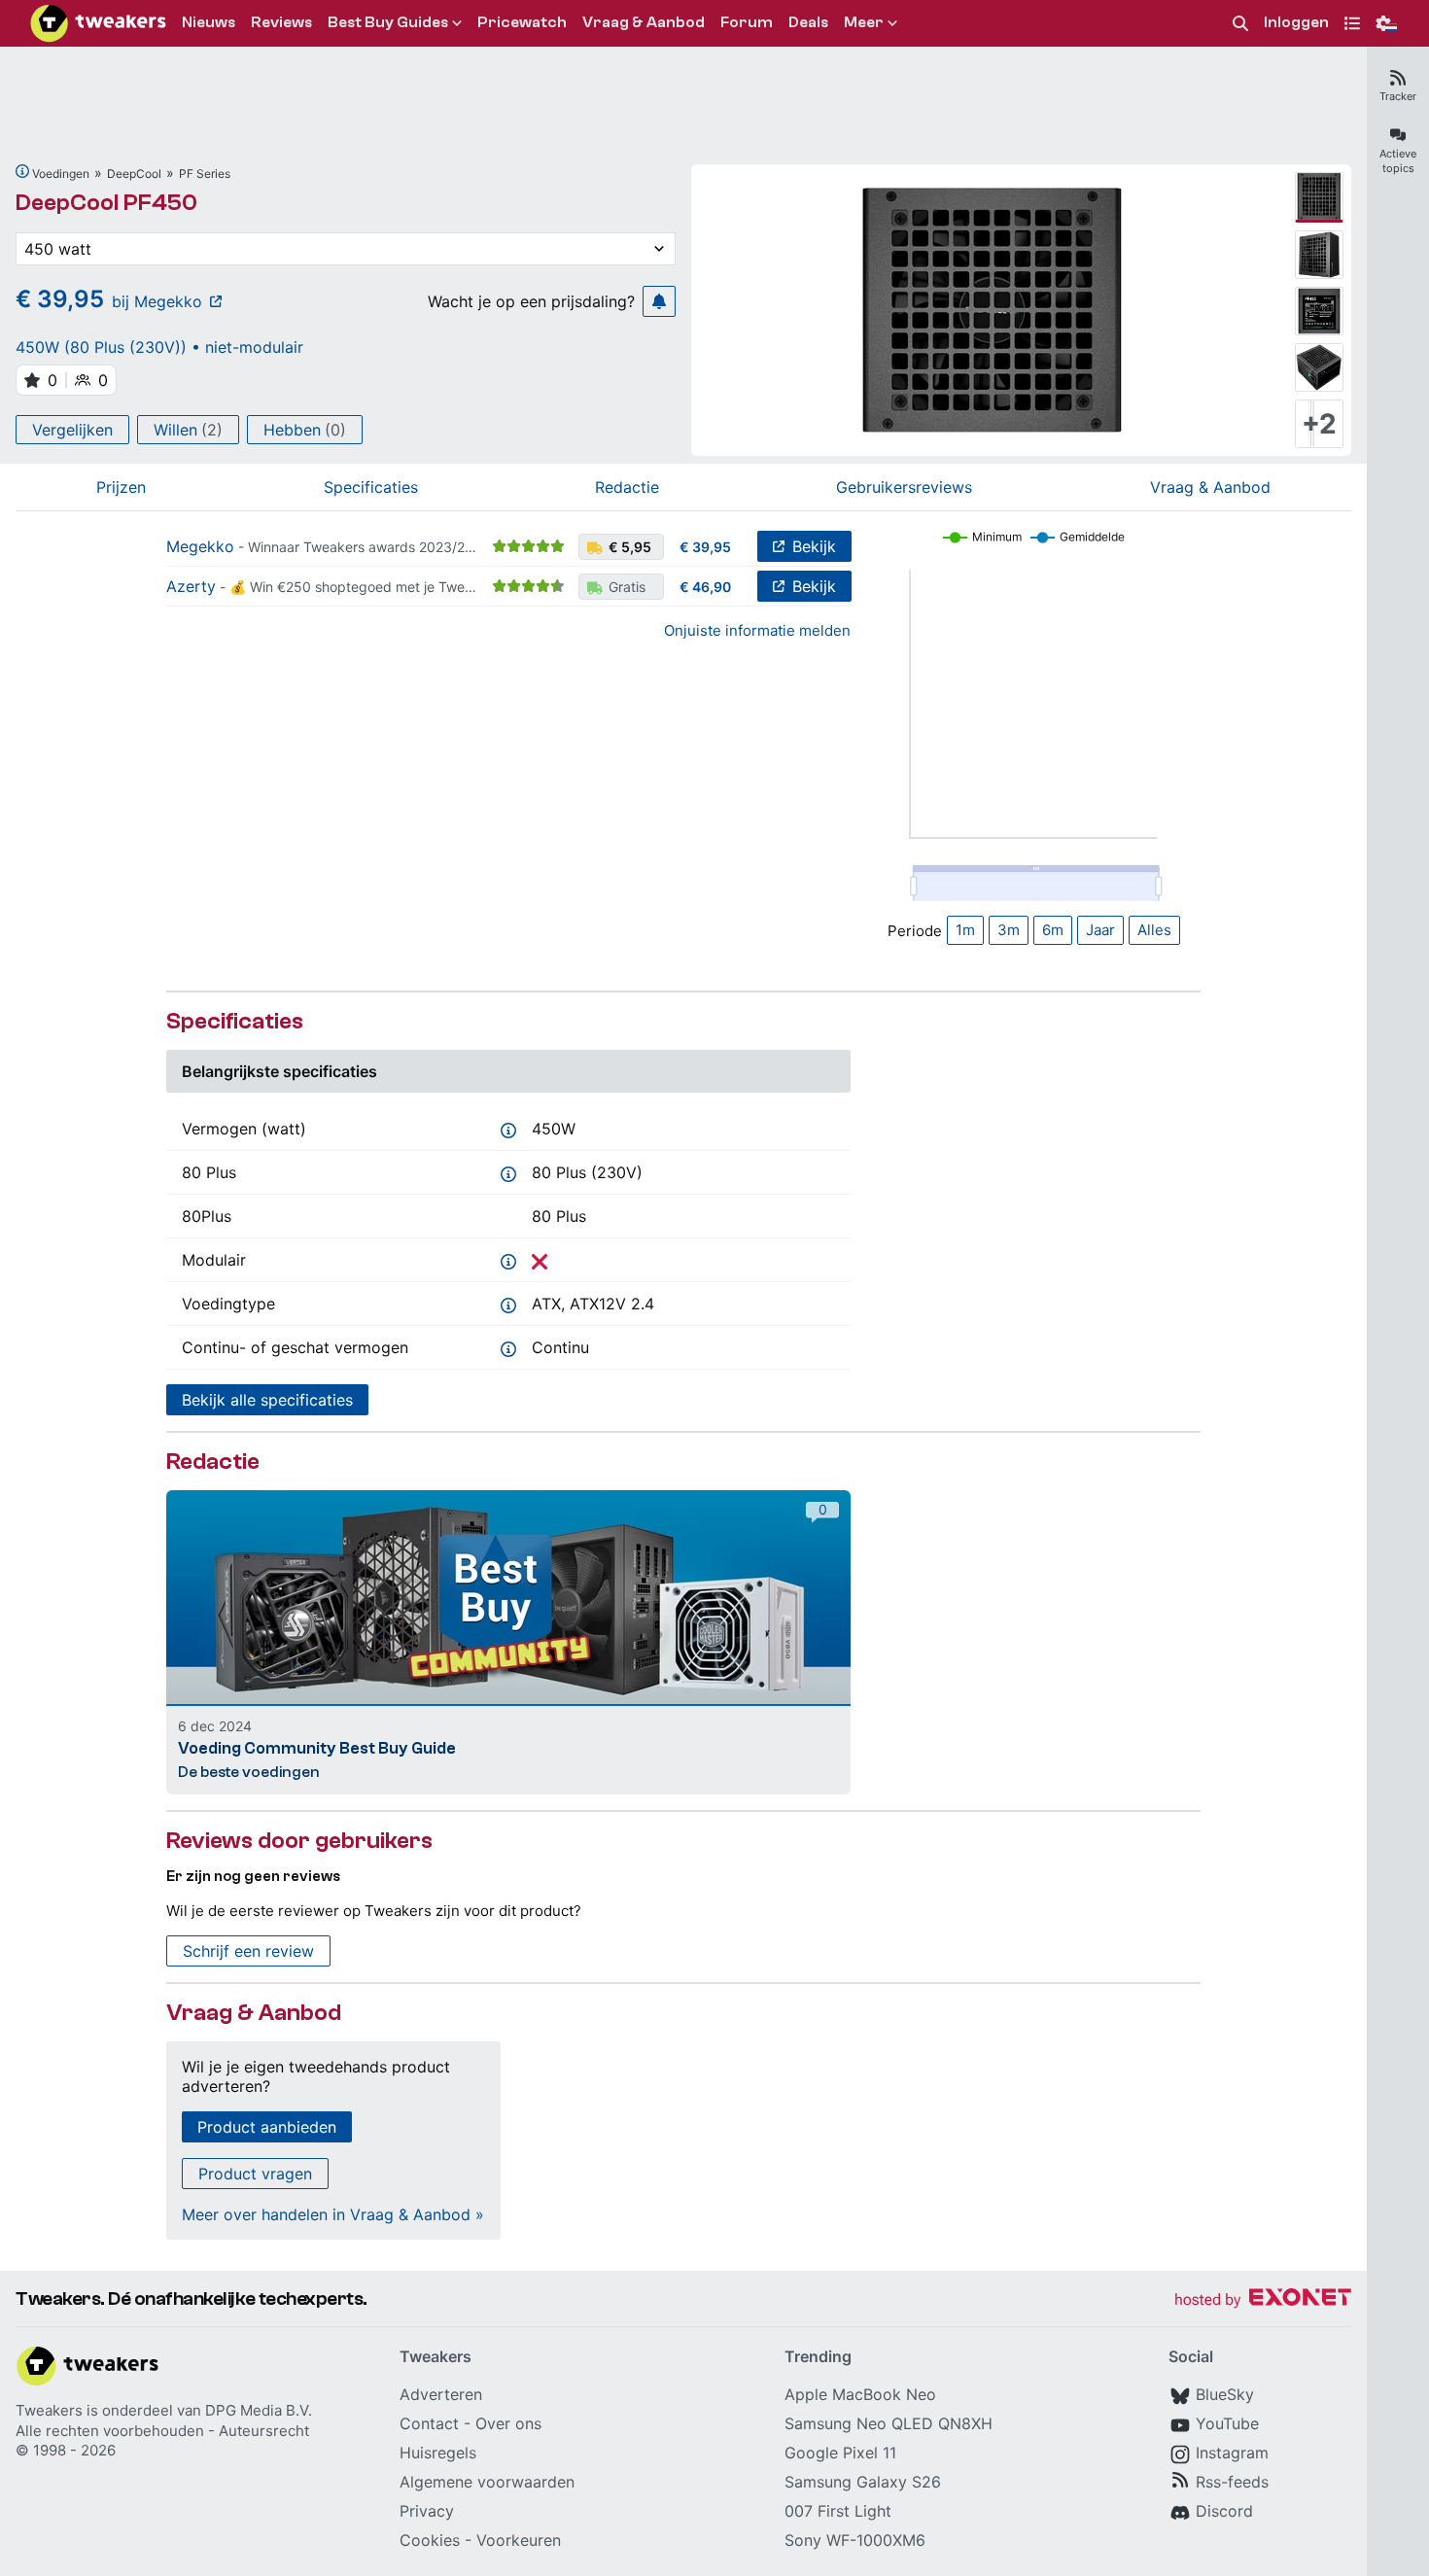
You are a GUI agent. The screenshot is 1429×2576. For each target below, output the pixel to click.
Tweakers (49, 2410)
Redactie (627, 487)
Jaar (1100, 930)
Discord (1224, 2511)
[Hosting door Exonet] (1263, 2300)
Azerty (191, 586)
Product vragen (255, 2174)
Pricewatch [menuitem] (522, 22)
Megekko (200, 546)
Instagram (1232, 2453)
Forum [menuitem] (747, 22)
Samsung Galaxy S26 (863, 2482)
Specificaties (371, 487)
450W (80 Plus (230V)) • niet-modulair (159, 347)
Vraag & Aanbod (1210, 487)
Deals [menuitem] (808, 22)
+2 (1319, 424)
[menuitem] (1240, 24)
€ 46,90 (705, 587)
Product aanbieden (267, 2127)
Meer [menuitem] (864, 22)
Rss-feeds (1232, 2482)
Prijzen (121, 487)
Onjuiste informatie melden (757, 630)
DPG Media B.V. (259, 2410)
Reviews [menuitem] (281, 22)
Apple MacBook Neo (860, 2394)
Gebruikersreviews (904, 487)
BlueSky (1225, 2394)
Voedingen (61, 174)
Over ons (508, 2423)
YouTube (1227, 2423)
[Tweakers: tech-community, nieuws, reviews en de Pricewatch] (98, 23)
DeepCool (134, 174)
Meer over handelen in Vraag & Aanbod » (333, 2214)
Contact (429, 2423)
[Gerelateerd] (22, 171)
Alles (1154, 930)
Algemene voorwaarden (487, 2482)
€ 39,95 (705, 547)
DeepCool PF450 (106, 203)
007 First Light (838, 2511)
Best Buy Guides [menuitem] (388, 22)
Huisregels (438, 2453)
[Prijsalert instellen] (659, 301)
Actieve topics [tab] (1398, 161)
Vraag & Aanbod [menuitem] (644, 22)
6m (1053, 930)
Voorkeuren (519, 2540)
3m (1009, 930)
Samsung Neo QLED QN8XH (889, 2423)
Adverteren (441, 2394)
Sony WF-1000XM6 (855, 2540)
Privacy (427, 2511)
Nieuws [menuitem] (209, 22)
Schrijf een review (248, 1951)
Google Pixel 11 (840, 2453)
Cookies (430, 2540)
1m (965, 930)
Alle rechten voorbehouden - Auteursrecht (162, 2431)
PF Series (205, 174)
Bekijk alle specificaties (267, 1400)
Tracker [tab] (1398, 96)
